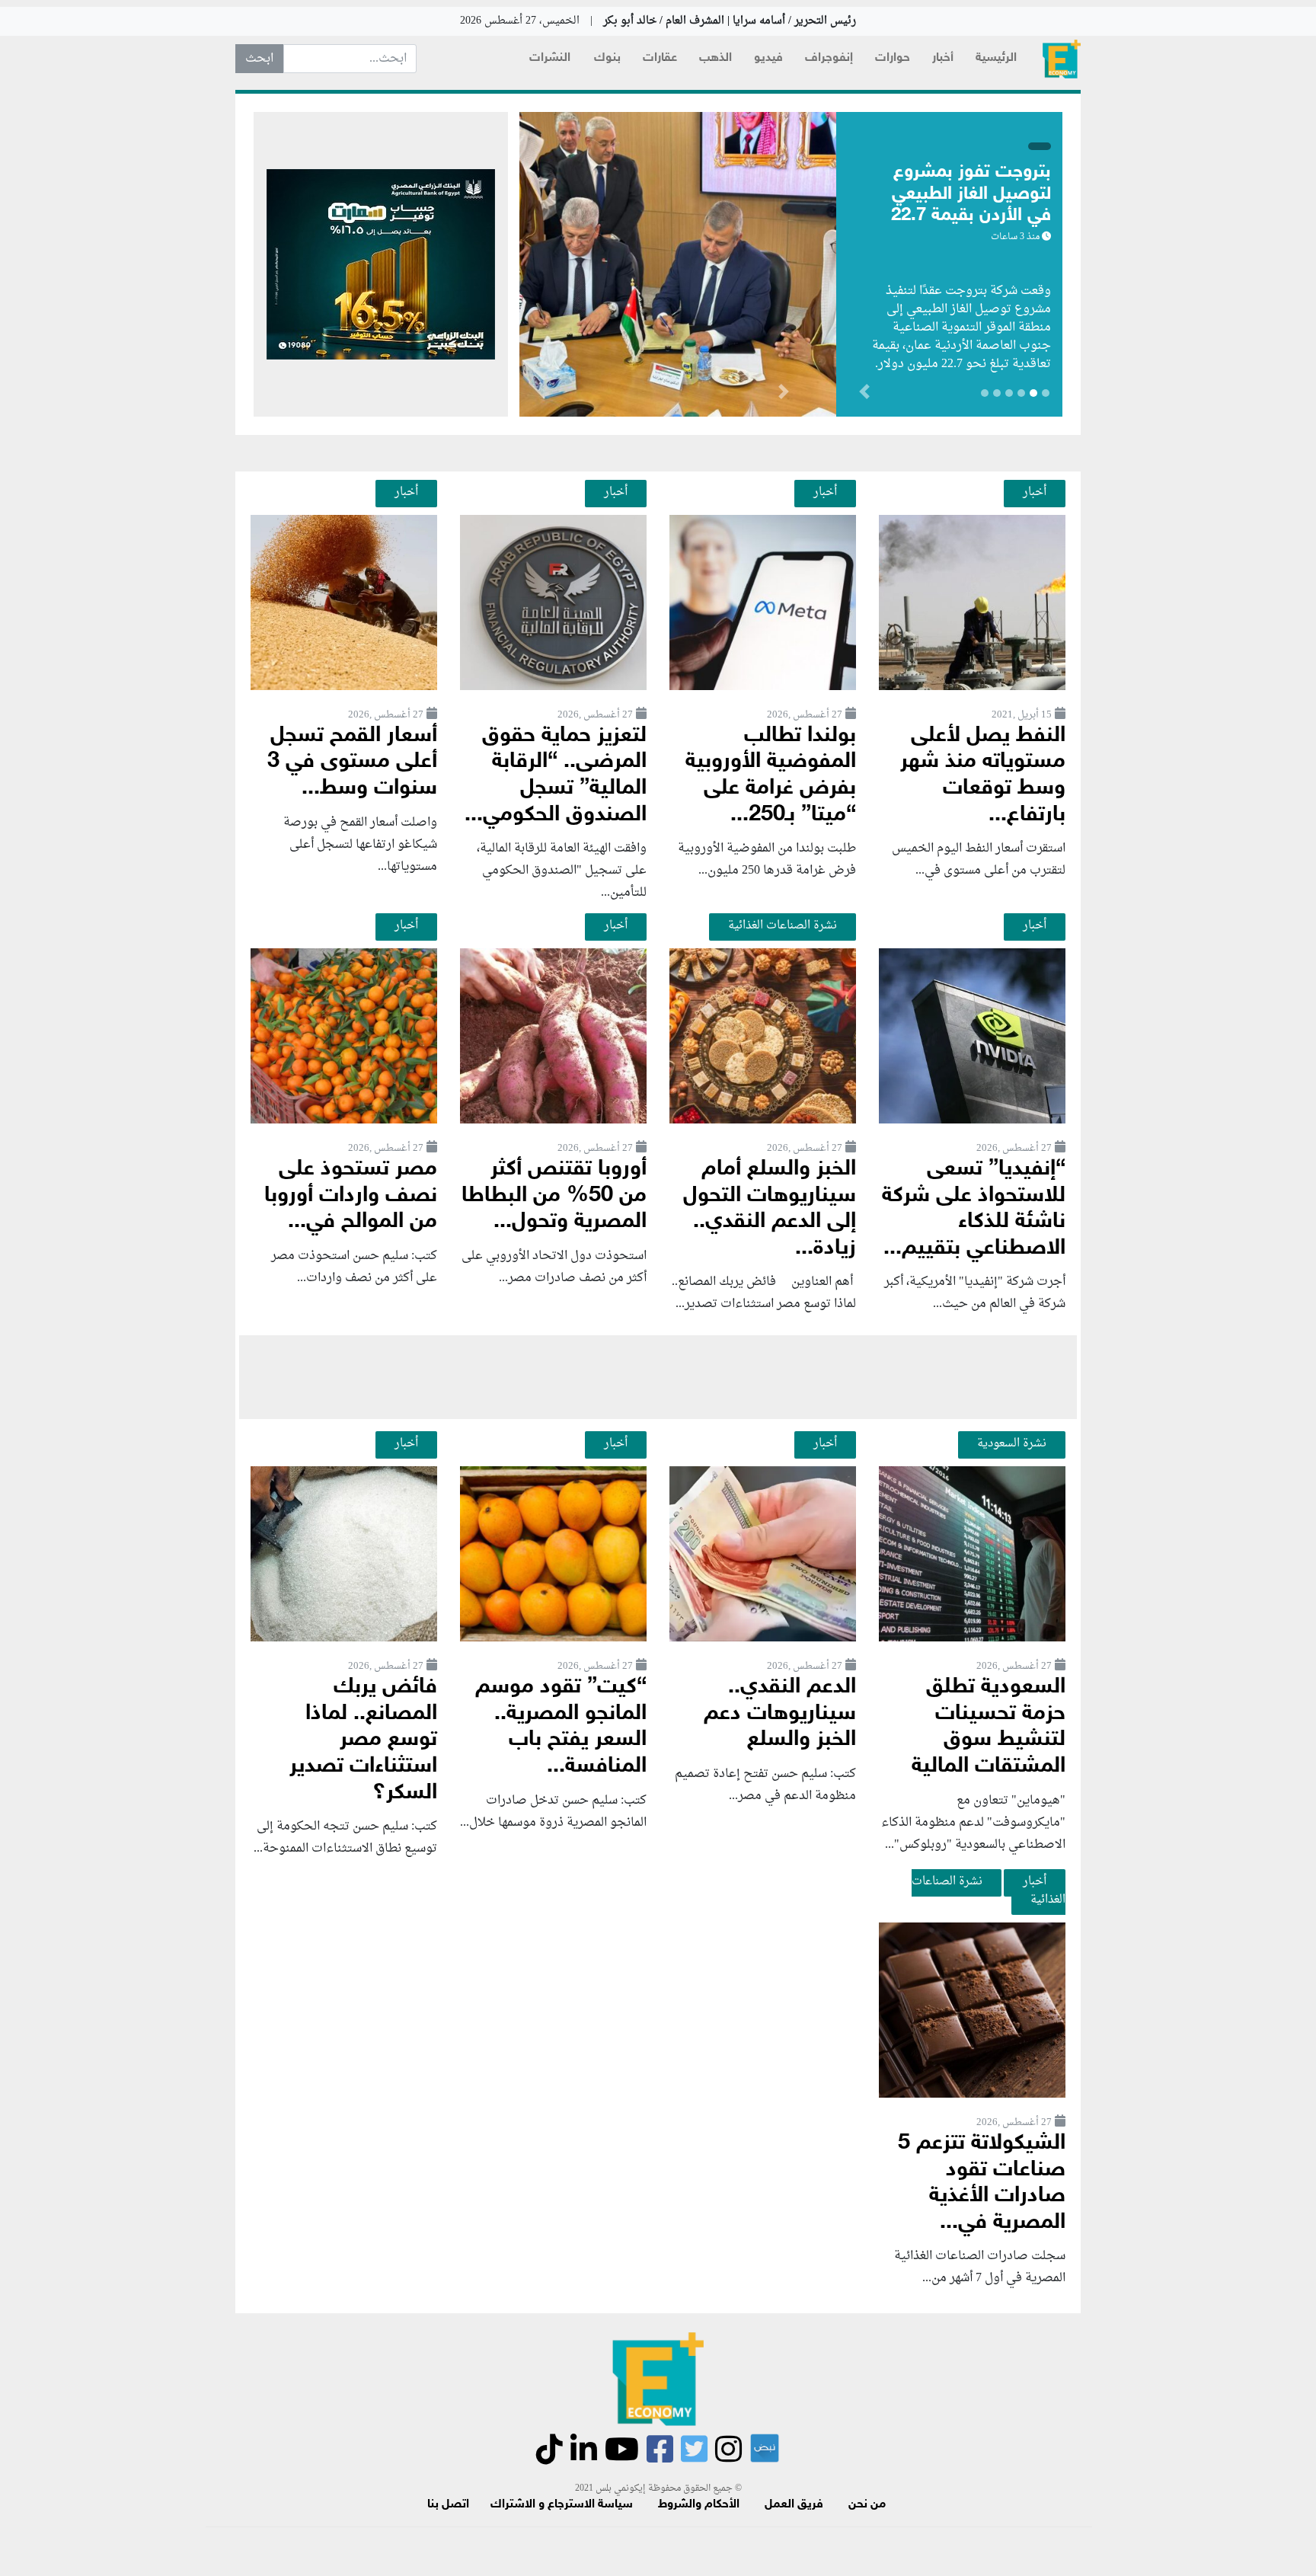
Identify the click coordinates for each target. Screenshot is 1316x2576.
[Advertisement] (658, 1377)
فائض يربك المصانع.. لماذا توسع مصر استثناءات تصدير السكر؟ (363, 1740)
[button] (783, 395)
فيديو (768, 58)
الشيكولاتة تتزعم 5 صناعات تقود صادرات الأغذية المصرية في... (982, 2183)
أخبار (943, 58)
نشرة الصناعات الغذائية (783, 925)
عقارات (660, 58)
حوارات (893, 58)
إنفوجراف (829, 58)
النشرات (550, 58)
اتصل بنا (448, 2505)
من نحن (867, 2505)
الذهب (715, 58)
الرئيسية (996, 58)
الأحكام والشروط (699, 2505)
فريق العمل (794, 2505)
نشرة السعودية (1012, 1443)
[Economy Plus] (1062, 59)
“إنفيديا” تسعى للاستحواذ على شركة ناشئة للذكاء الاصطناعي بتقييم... (974, 1209)
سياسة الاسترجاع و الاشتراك (562, 2505)
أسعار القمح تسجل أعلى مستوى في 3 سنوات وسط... (352, 762)
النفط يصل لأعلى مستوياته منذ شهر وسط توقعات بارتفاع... (983, 776)
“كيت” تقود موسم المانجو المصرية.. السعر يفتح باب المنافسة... (561, 1727)
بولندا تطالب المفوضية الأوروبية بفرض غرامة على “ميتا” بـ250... (771, 776)
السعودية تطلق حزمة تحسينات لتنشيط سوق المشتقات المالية (989, 1727)
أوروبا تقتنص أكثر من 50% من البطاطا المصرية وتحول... (554, 1196)
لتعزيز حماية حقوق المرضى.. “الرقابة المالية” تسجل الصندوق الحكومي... (556, 776)
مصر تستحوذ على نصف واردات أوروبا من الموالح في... (351, 1196)
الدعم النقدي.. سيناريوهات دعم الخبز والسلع (780, 1714)
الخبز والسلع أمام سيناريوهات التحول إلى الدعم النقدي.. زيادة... (770, 1209)
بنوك (607, 58)
